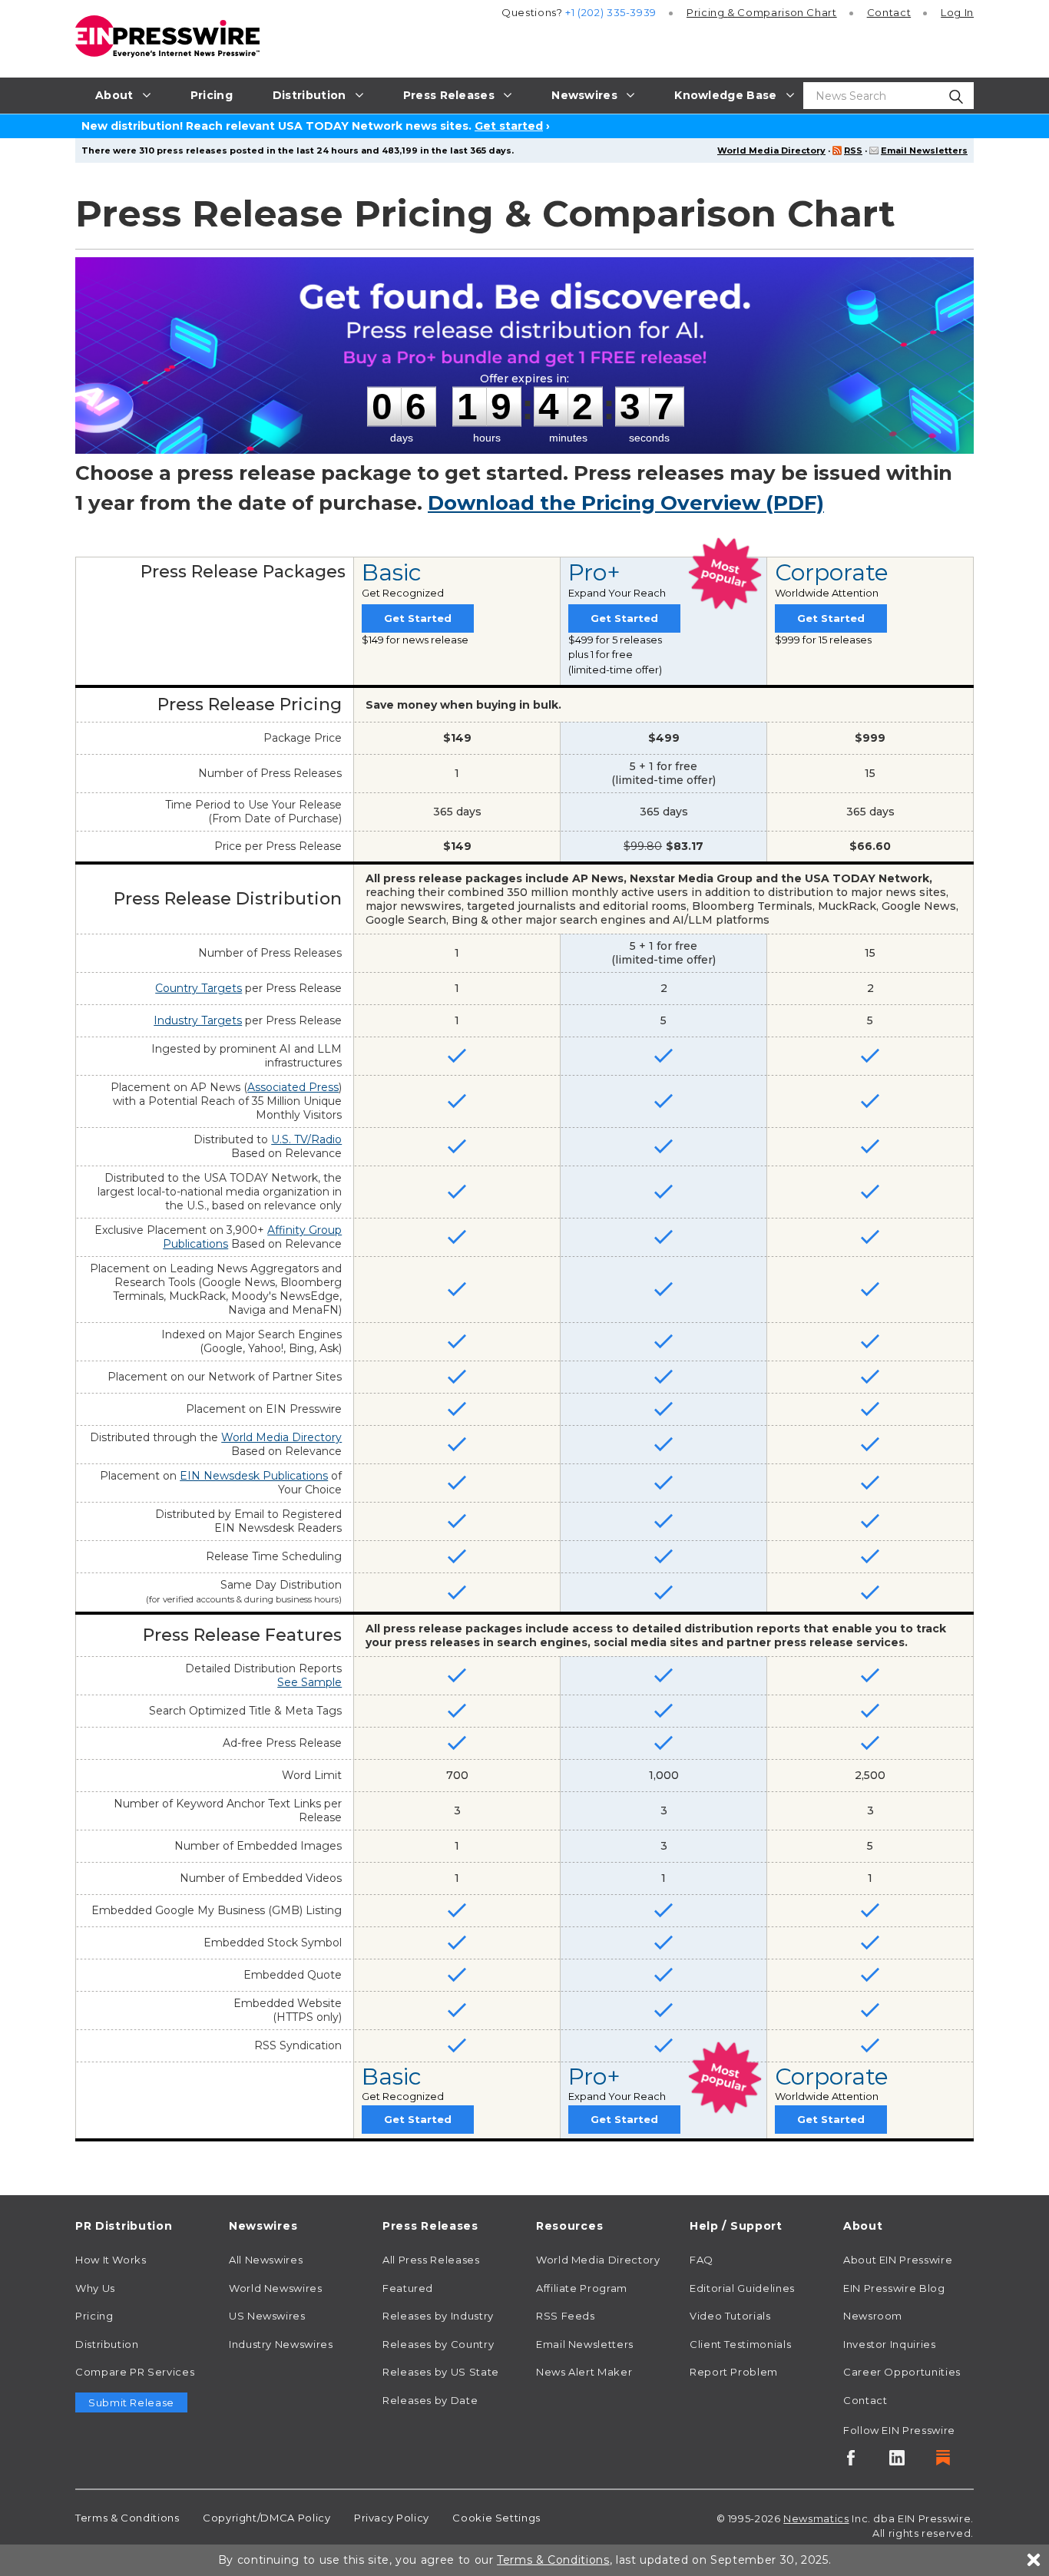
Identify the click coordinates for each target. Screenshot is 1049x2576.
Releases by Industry (438, 2316)
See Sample (309, 1682)
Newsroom (873, 2316)
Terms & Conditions (127, 2518)
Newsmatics (816, 2518)
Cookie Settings (496, 2518)
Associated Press (293, 1087)
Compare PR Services (135, 2372)
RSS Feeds (566, 2316)
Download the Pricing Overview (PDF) (626, 503)
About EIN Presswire (898, 2260)
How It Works (111, 2260)
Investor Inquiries (890, 2344)
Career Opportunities (902, 2372)
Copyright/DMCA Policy (266, 2518)
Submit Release (131, 2402)
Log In (957, 12)
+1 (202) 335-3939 (611, 12)
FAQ (702, 2260)
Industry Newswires (281, 2344)
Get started (509, 126)
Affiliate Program (582, 2288)
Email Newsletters (924, 150)
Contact (889, 12)
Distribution (107, 2344)
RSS (853, 150)
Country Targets (199, 988)
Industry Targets (198, 1020)
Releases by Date (430, 2400)
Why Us (95, 2288)
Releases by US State (441, 2372)
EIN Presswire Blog (894, 2288)
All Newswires (266, 2260)
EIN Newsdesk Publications (254, 1476)
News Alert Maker (584, 2372)
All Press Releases (431, 2260)
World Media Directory (771, 150)
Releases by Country (438, 2344)
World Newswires (276, 2288)
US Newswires (267, 2316)
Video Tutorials (730, 2316)
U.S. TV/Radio (306, 1139)
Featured (408, 2288)
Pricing (762, 12)
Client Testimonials (740, 2344)
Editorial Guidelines (742, 2288)
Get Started (418, 618)
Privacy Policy (392, 2518)
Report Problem (734, 2372)
